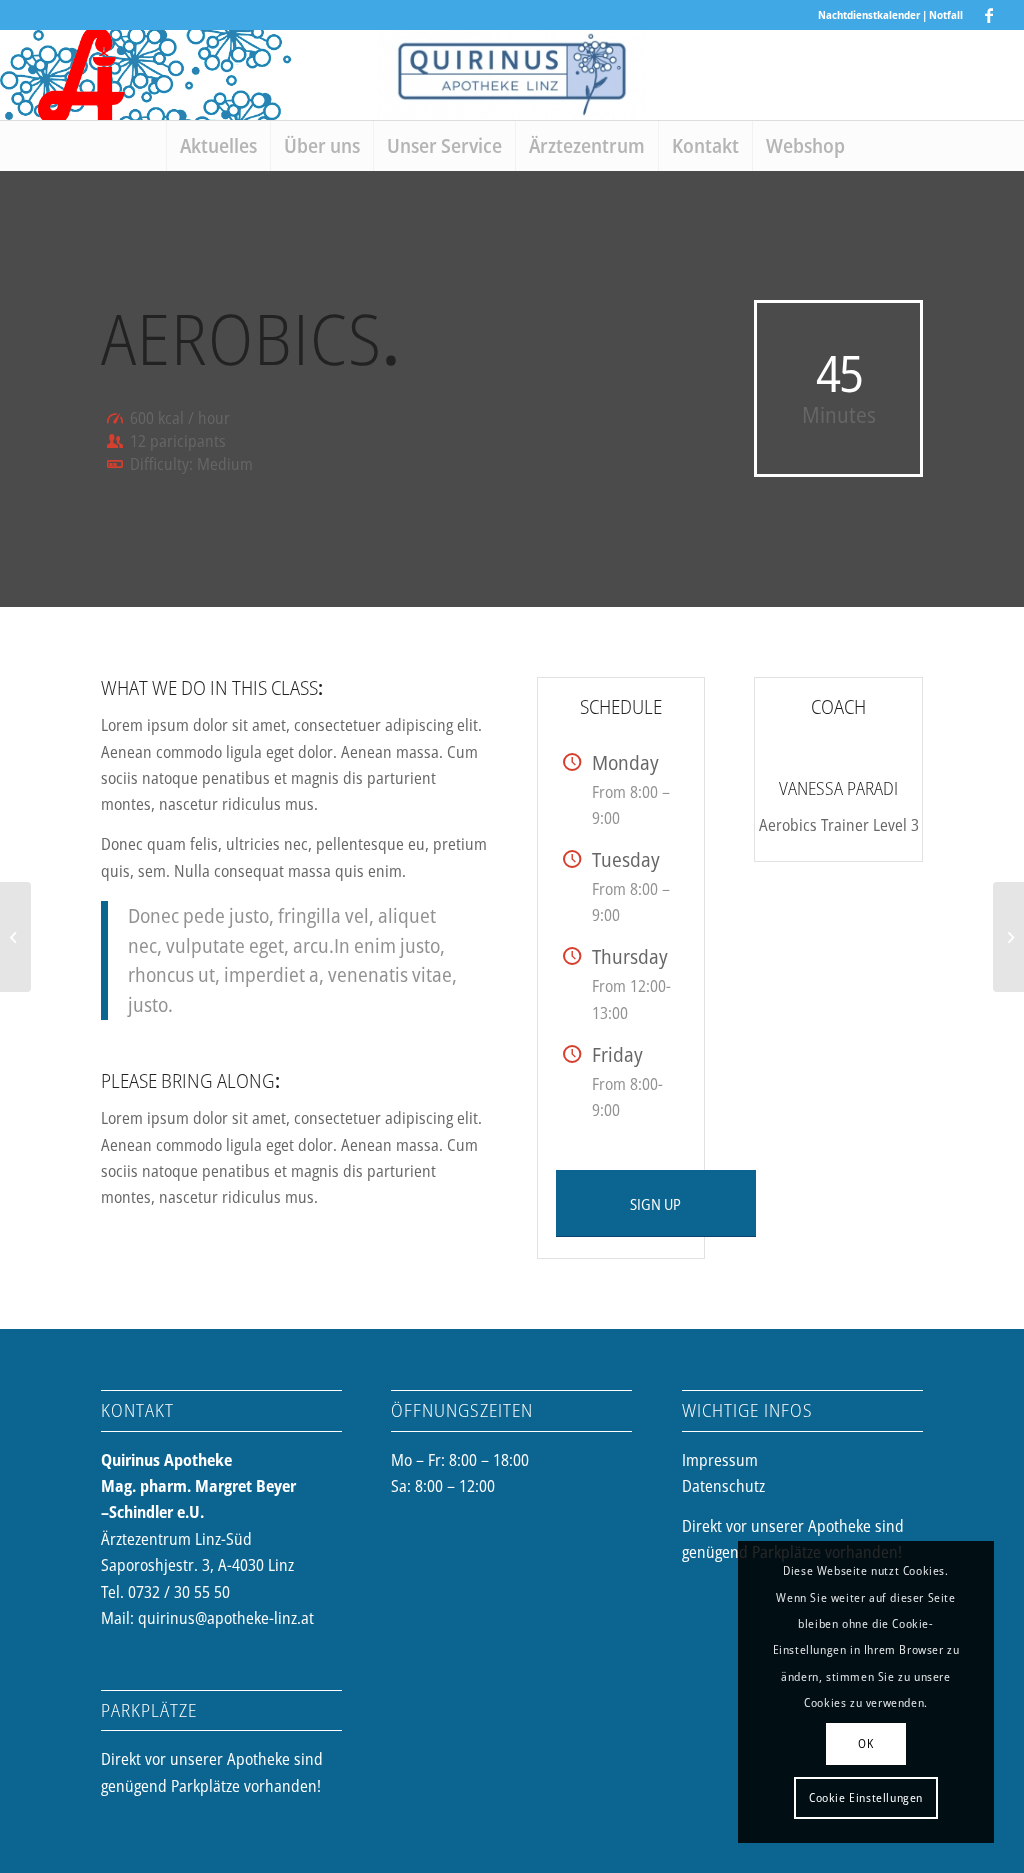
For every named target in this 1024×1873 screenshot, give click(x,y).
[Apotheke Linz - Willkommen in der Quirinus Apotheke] (512, 75)
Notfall (946, 14)
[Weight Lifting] (15, 937)
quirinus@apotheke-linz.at (226, 1618)
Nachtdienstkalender (869, 14)
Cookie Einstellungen (866, 1797)
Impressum (720, 1460)
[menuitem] (218, 146)
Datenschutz (723, 1486)
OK (865, 1743)
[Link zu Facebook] (989, 15)
